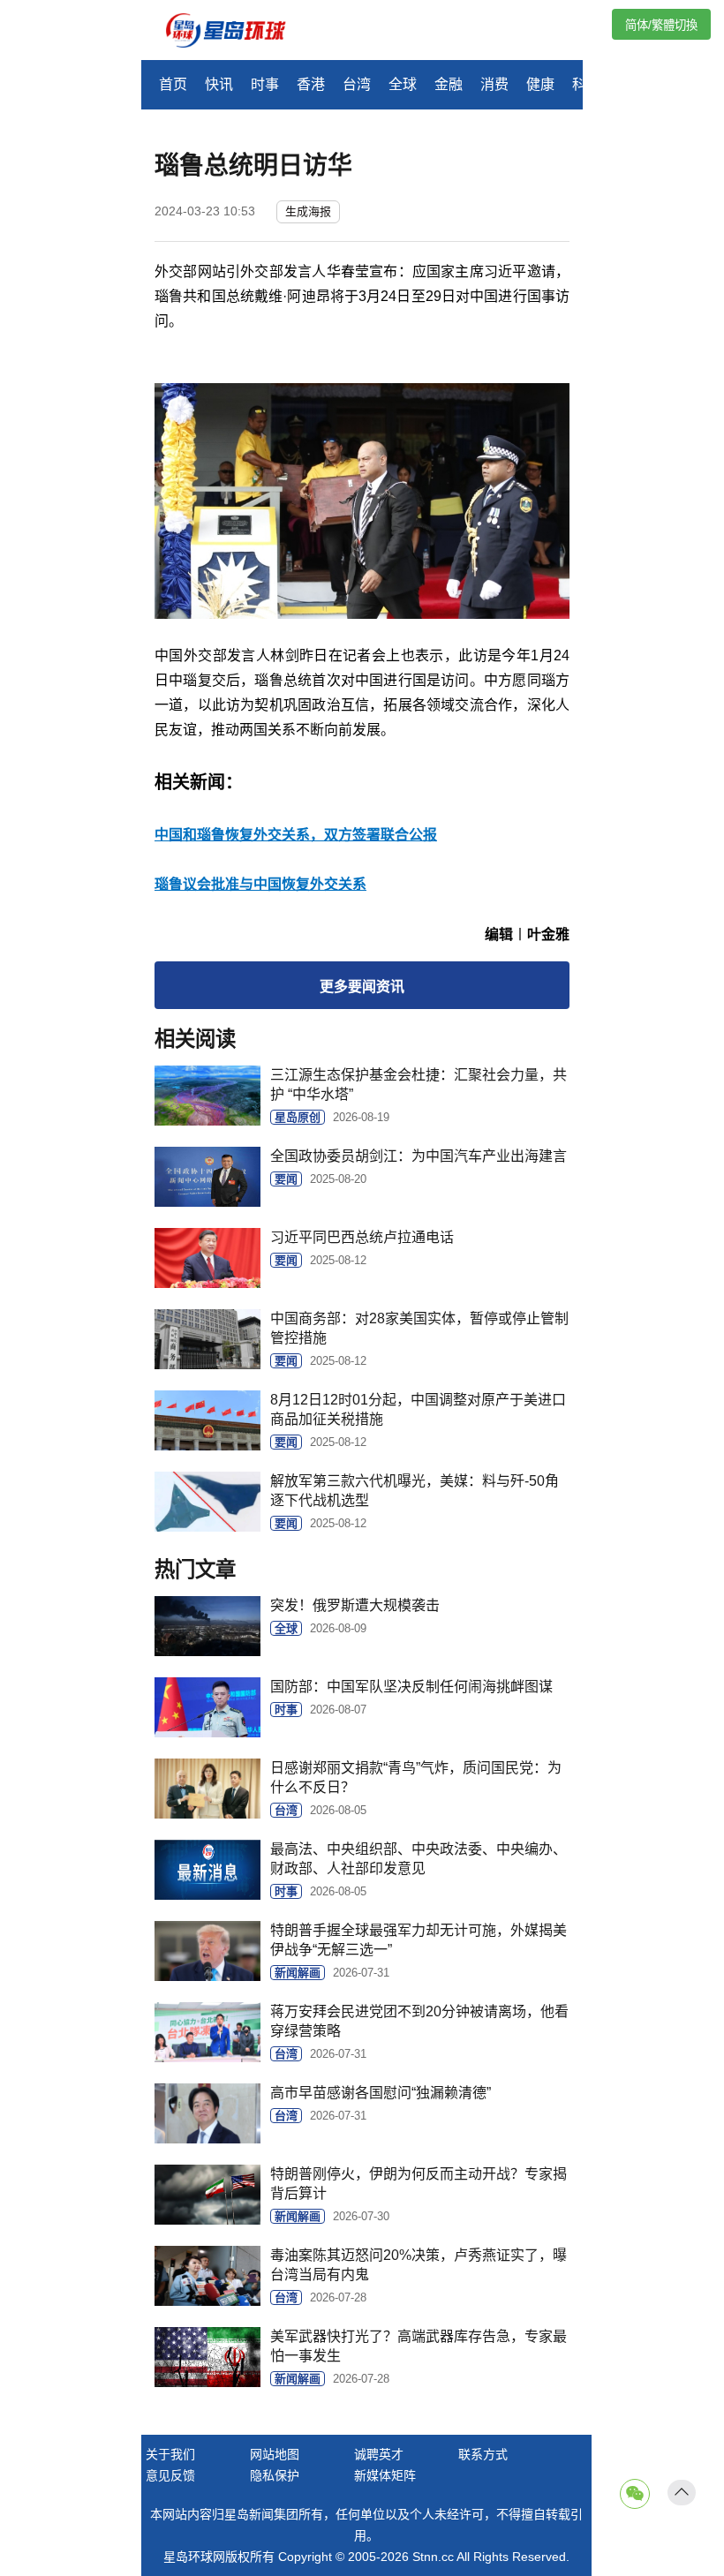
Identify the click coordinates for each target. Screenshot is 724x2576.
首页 (173, 84)
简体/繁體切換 (661, 25)
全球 (403, 84)
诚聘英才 (379, 2454)
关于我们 (170, 2454)
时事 (265, 84)
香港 (311, 84)
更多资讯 (362, 987)
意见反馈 (170, 2475)
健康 (540, 84)
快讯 (219, 84)
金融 (449, 84)
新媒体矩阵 (385, 2475)
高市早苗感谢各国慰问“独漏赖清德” (381, 2093)
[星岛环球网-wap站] (237, 32)
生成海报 (308, 211)
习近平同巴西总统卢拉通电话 (362, 1237)
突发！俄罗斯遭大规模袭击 (355, 1605)
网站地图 (275, 2454)
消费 (494, 84)
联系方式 (483, 2454)
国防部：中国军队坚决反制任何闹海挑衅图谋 (411, 1687)
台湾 (357, 84)
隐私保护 (275, 2475)
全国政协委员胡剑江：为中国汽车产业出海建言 (419, 1156)
